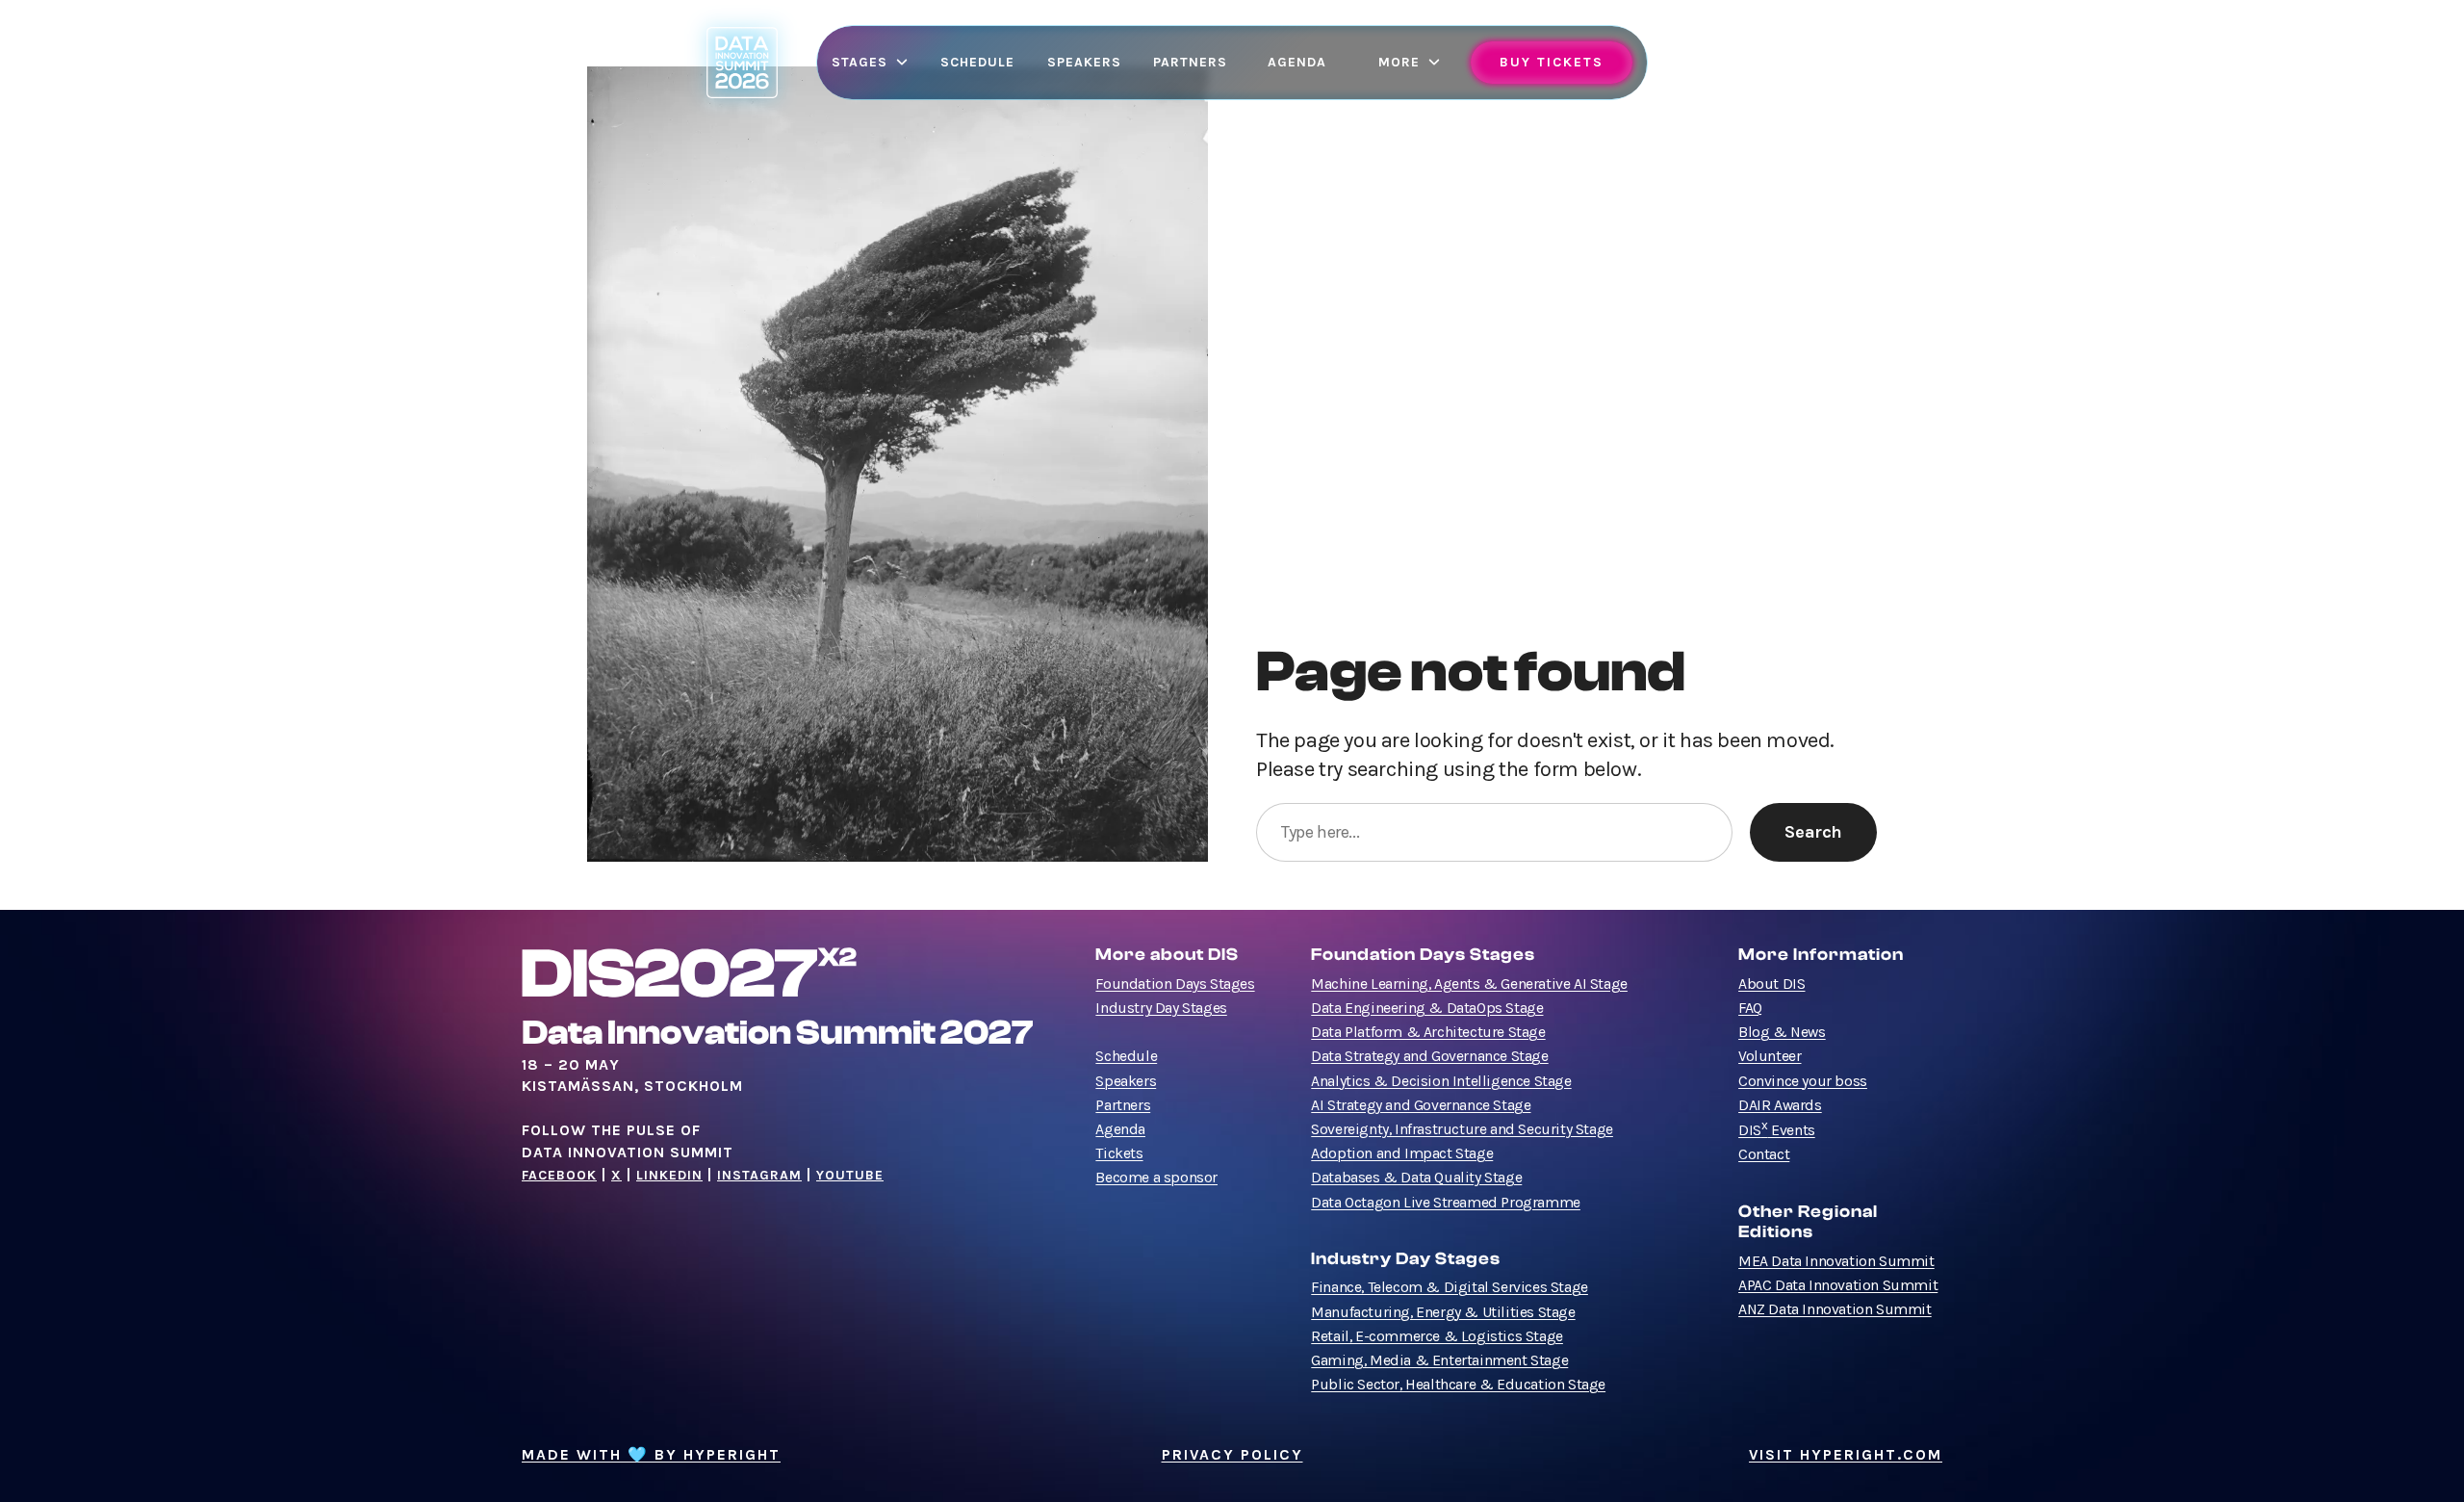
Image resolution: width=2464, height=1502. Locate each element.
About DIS (1771, 984)
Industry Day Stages (1161, 1008)
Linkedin (669, 1175)
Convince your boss (1803, 1081)
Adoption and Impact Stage (1402, 1153)
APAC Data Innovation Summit (1838, 1285)
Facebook (559, 1175)
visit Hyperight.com (1846, 1455)
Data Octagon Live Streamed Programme (1446, 1203)
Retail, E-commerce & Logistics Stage (1437, 1336)
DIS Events (1777, 1130)
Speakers (1126, 1081)
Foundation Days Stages (1175, 984)
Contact (1764, 1154)
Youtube (850, 1175)
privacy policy (1232, 1455)
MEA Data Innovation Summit (1836, 1261)
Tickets (1119, 1153)
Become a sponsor (1156, 1178)
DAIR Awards (1780, 1105)
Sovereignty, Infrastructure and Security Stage (1462, 1129)
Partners (1123, 1105)
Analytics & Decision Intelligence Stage (1441, 1081)
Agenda (1120, 1129)
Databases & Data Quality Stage (1416, 1178)
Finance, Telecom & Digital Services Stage (1450, 1287)
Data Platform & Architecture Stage (1428, 1032)
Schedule (1126, 1056)
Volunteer (1770, 1056)
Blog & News (1782, 1032)
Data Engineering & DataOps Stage (1427, 1008)
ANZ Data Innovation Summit (1835, 1309)
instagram (759, 1175)
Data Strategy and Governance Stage (1429, 1056)
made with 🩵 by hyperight (651, 1455)
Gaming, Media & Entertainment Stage (1439, 1360)
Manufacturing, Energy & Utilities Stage (1443, 1312)
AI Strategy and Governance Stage (1421, 1105)
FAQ (1750, 1008)
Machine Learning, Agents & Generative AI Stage (1469, 984)
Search (1813, 832)
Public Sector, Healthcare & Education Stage (1458, 1385)
